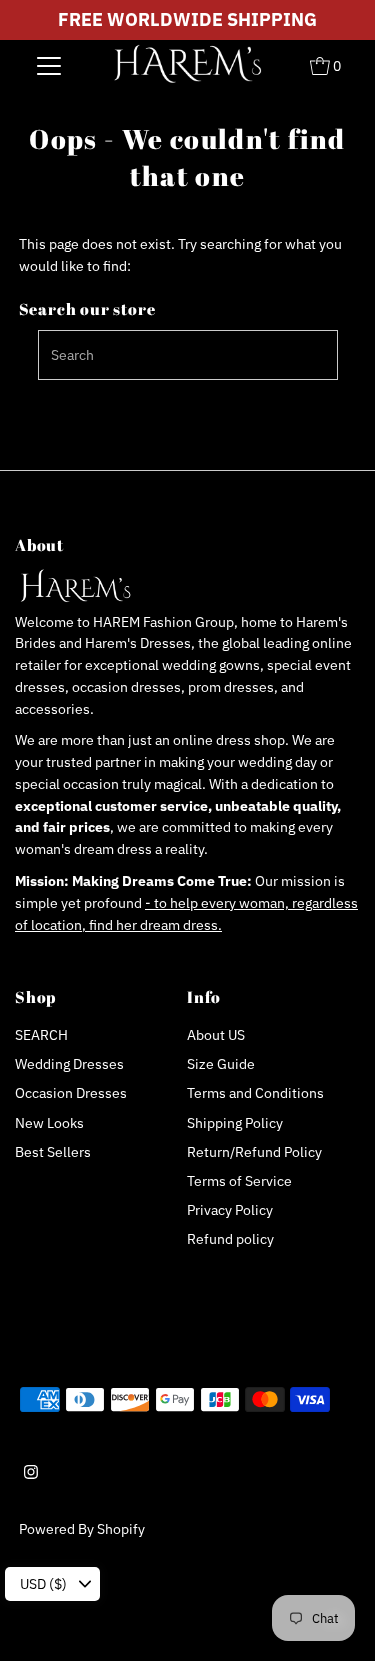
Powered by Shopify (82, 1529)
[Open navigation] (49, 65)
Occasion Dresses (71, 1093)
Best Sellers (53, 1152)
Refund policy (230, 1239)
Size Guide (221, 1064)
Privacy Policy (230, 1210)
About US (216, 1035)
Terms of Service (239, 1181)
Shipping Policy (235, 1123)
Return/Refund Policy (254, 1152)
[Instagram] (31, 1474)
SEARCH (41, 1035)
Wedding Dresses (69, 1064)
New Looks (49, 1123)
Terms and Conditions (255, 1093)
